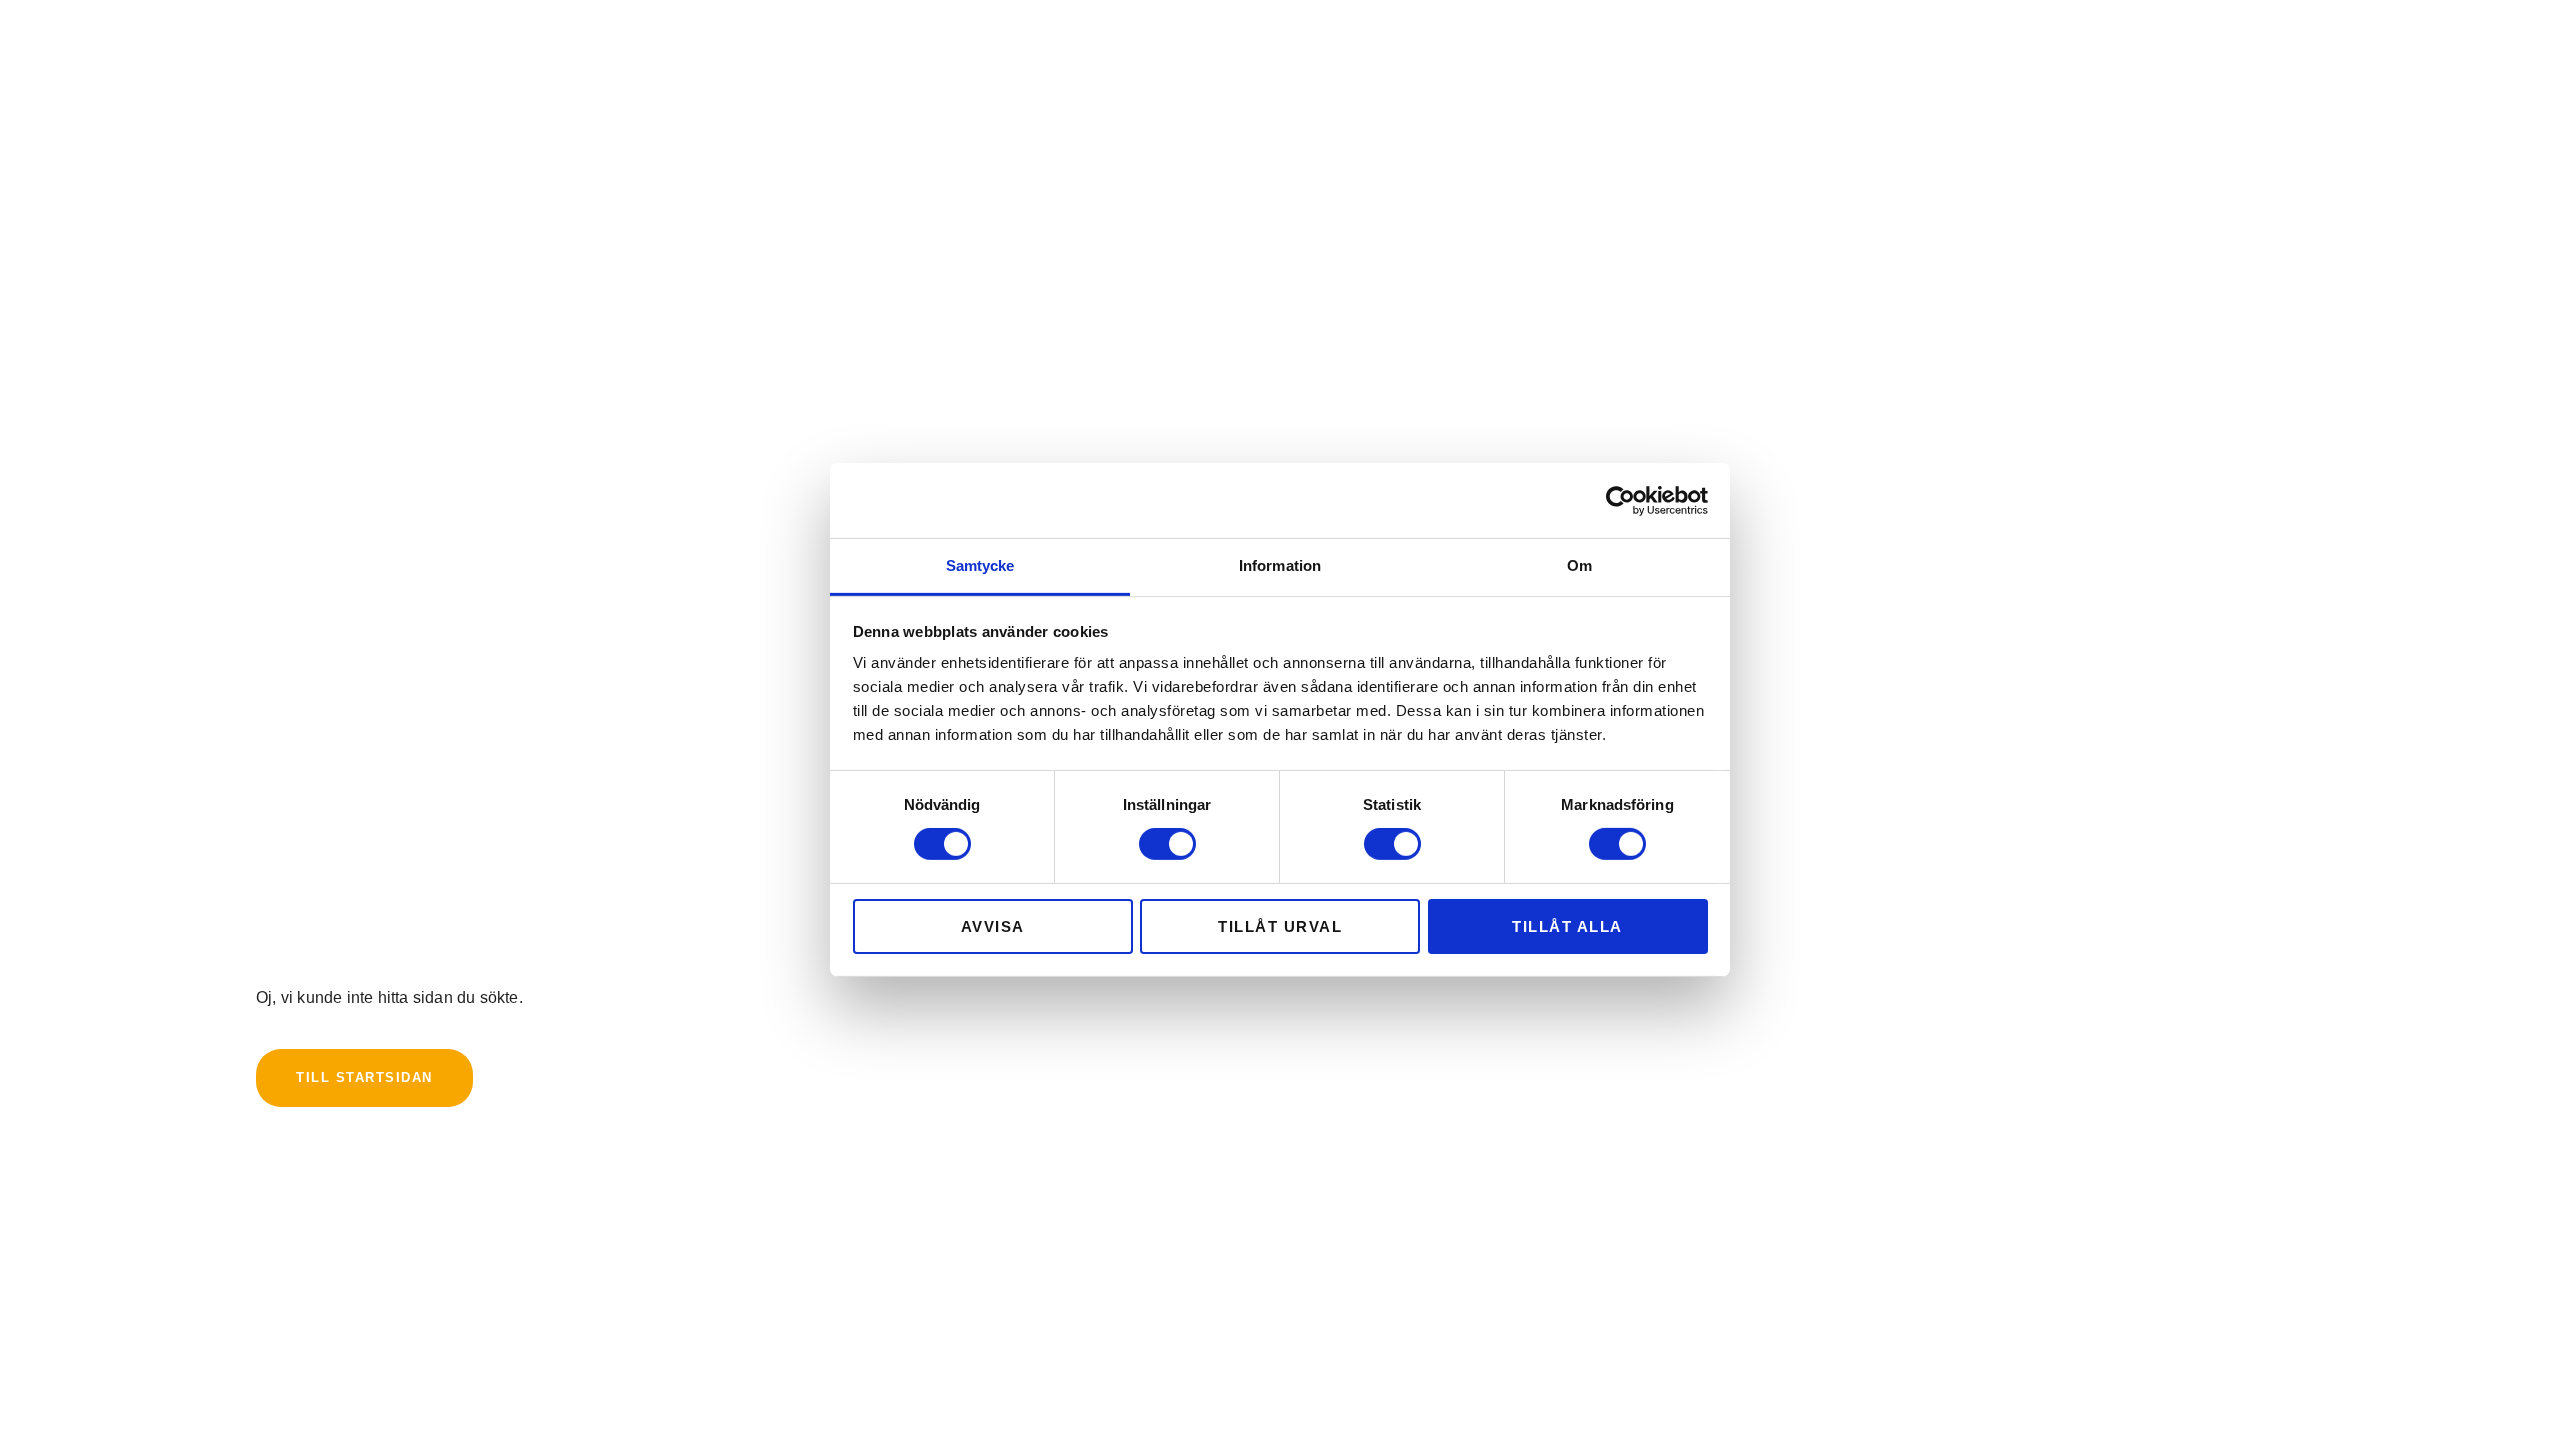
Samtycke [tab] (980, 565)
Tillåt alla (1567, 926)
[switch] (1167, 844)
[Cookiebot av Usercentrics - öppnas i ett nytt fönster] (1620, 500)
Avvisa (993, 926)
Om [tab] (1579, 565)
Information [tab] (1280, 565)
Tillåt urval (1280, 926)
